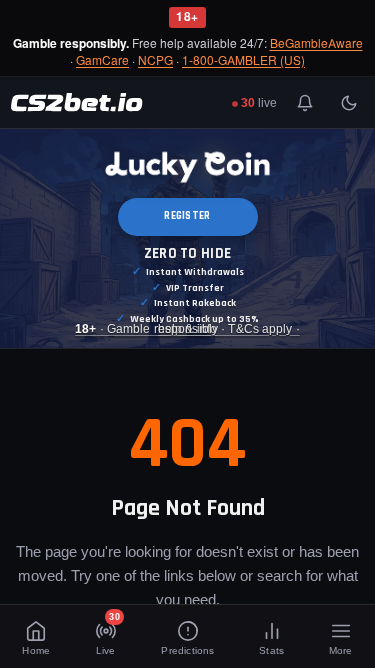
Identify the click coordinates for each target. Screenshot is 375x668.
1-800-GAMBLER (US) (243, 60)
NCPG (155, 60)
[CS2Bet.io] (76, 103)
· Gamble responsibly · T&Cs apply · (187, 328)
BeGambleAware (316, 43)
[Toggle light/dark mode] (349, 103)
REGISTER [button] (187, 216)
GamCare (102, 60)
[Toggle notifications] (305, 103)
